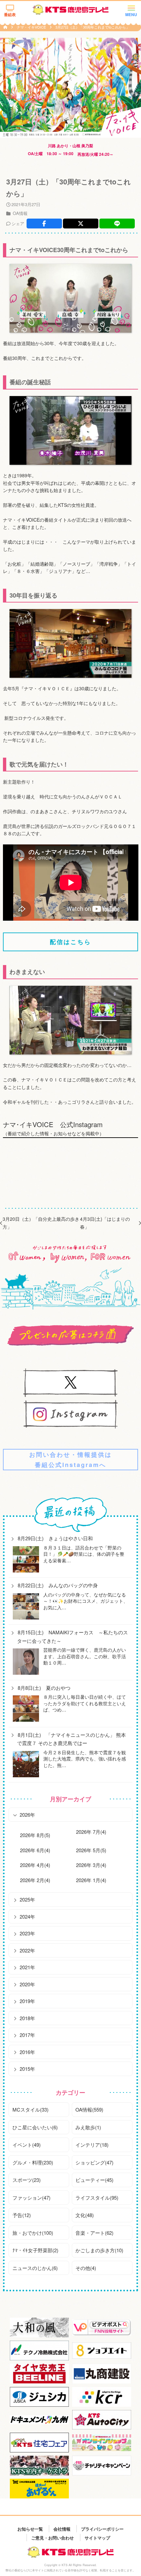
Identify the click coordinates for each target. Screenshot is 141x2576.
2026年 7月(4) (91, 1832)
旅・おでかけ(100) (33, 2233)
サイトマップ (97, 2537)
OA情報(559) (89, 2109)
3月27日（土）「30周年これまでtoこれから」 (92, 27)
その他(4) (86, 2268)
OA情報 (20, 213)
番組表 (10, 14)
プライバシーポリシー (102, 2529)
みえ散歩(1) (88, 2127)
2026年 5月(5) (91, 1850)
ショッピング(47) (94, 2162)
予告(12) (22, 2215)
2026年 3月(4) (91, 1865)
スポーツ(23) (27, 2180)
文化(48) (85, 2215)
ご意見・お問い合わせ (52, 2537)
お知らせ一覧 (30, 2529)
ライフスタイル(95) (97, 2198)
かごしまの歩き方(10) (99, 2250)
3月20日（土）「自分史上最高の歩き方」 (41, 1223)
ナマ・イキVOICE (32, 27)
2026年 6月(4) (35, 1850)
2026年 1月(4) (91, 1880)
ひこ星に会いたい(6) (35, 2127)
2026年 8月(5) (35, 1835)
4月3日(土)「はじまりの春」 (105, 1223)
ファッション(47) (31, 2198)
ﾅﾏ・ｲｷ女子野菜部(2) (35, 2250)
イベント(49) (27, 2145)
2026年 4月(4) (35, 1865)
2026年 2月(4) (35, 1880)
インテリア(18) (92, 2145)
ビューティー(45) (94, 2180)
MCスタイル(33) (30, 2109)
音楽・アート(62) (94, 2233)
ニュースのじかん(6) (35, 2268)
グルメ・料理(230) (33, 2162)
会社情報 (62, 2529)
